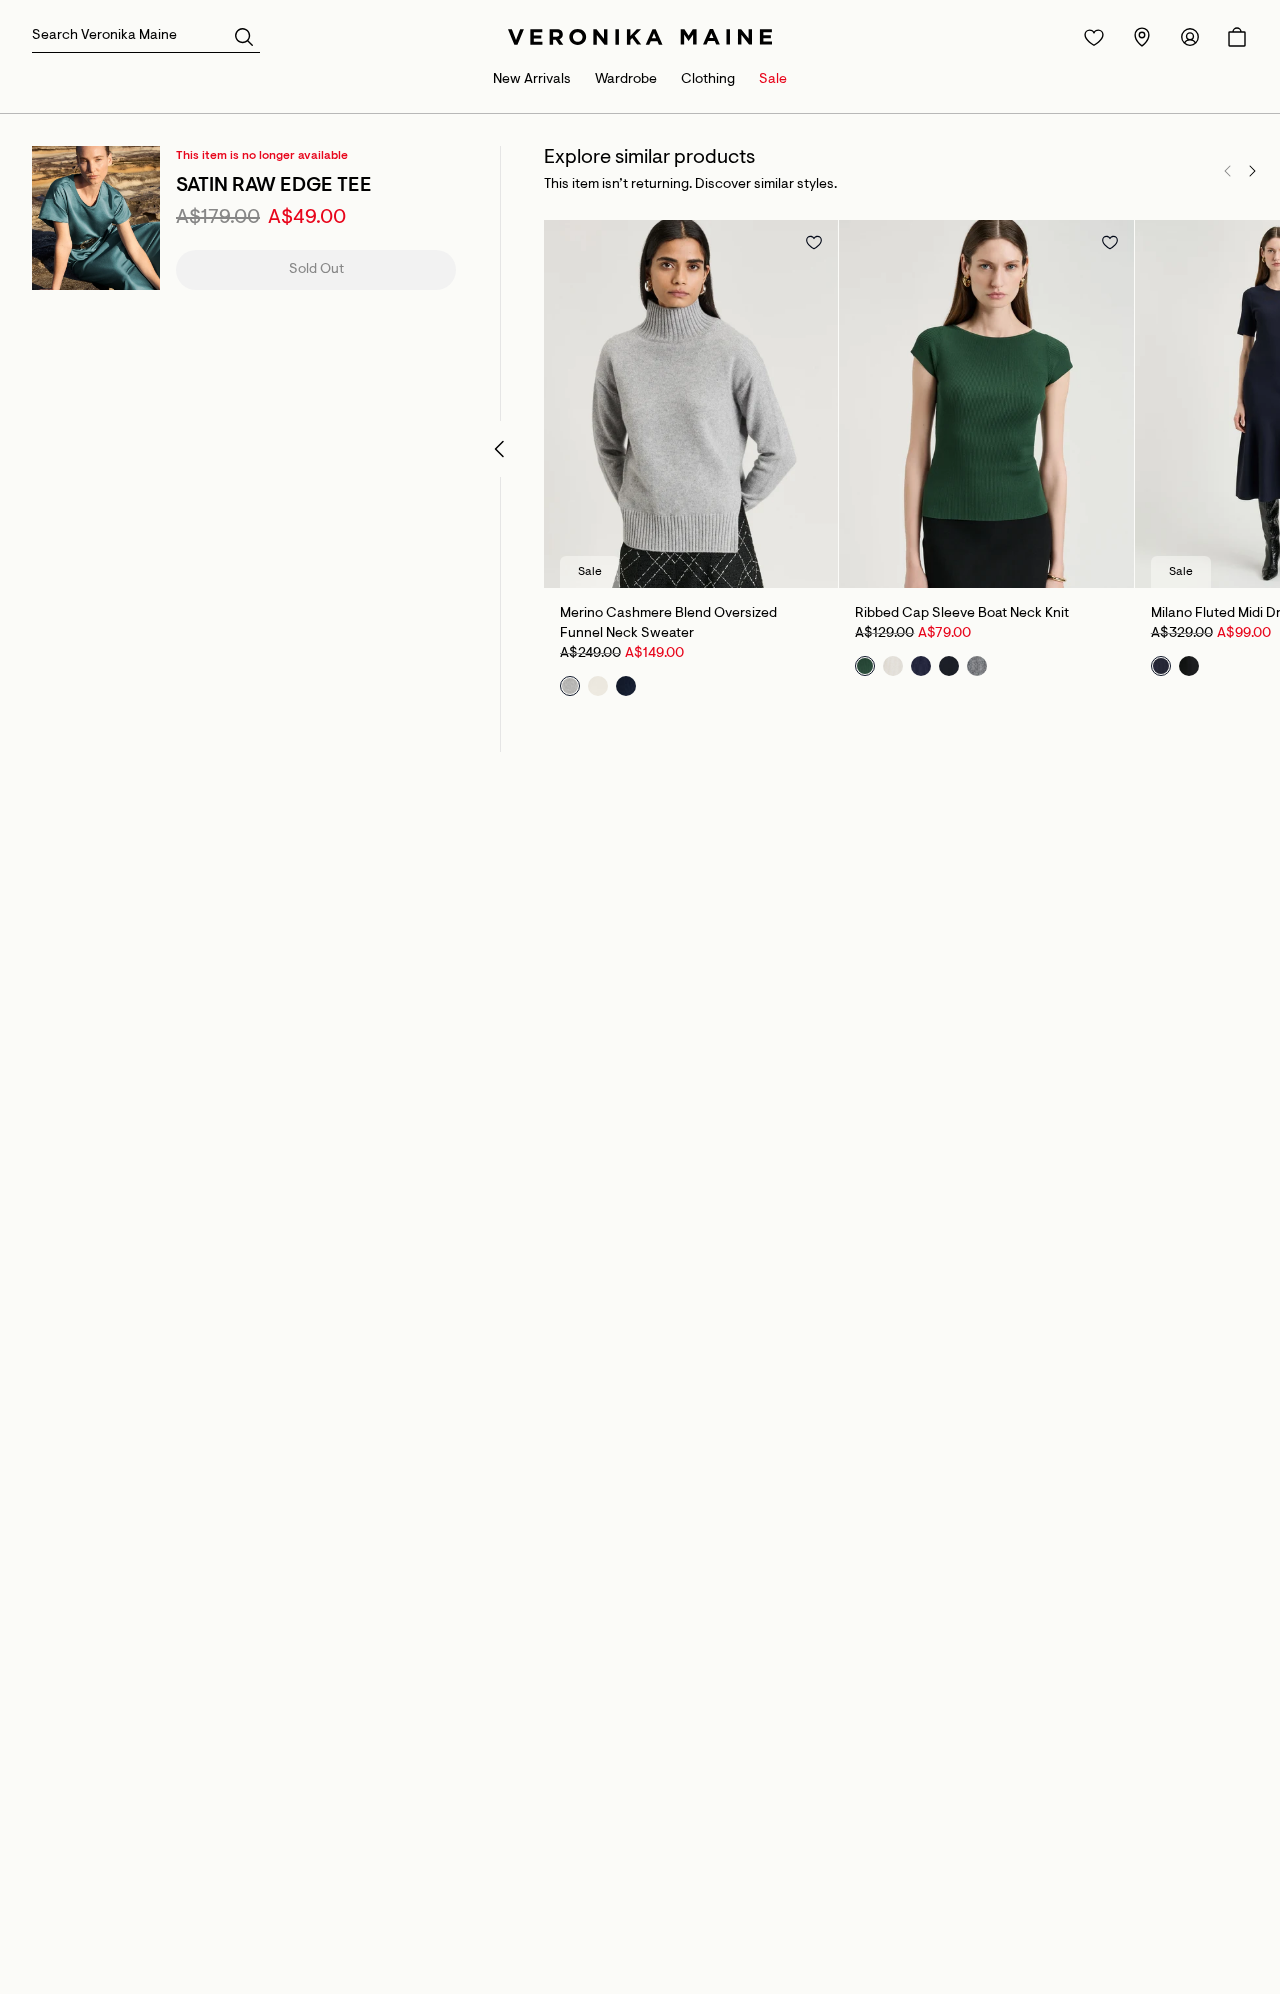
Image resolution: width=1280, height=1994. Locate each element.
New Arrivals (532, 80)
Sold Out (316, 270)
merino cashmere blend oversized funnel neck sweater (668, 624)
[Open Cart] (1237, 37)
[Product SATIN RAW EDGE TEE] (96, 218)
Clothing (708, 80)
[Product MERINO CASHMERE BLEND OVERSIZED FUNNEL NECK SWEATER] (691, 404)
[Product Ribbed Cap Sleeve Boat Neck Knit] (986, 404)
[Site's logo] (640, 37)
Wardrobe (626, 80)
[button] (244, 36)
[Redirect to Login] (1094, 37)
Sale (773, 80)
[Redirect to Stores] (1142, 37)
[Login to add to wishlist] (814, 242)
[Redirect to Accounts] (1190, 37)
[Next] (1252, 171)
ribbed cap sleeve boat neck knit (962, 614)
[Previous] (1228, 171)
